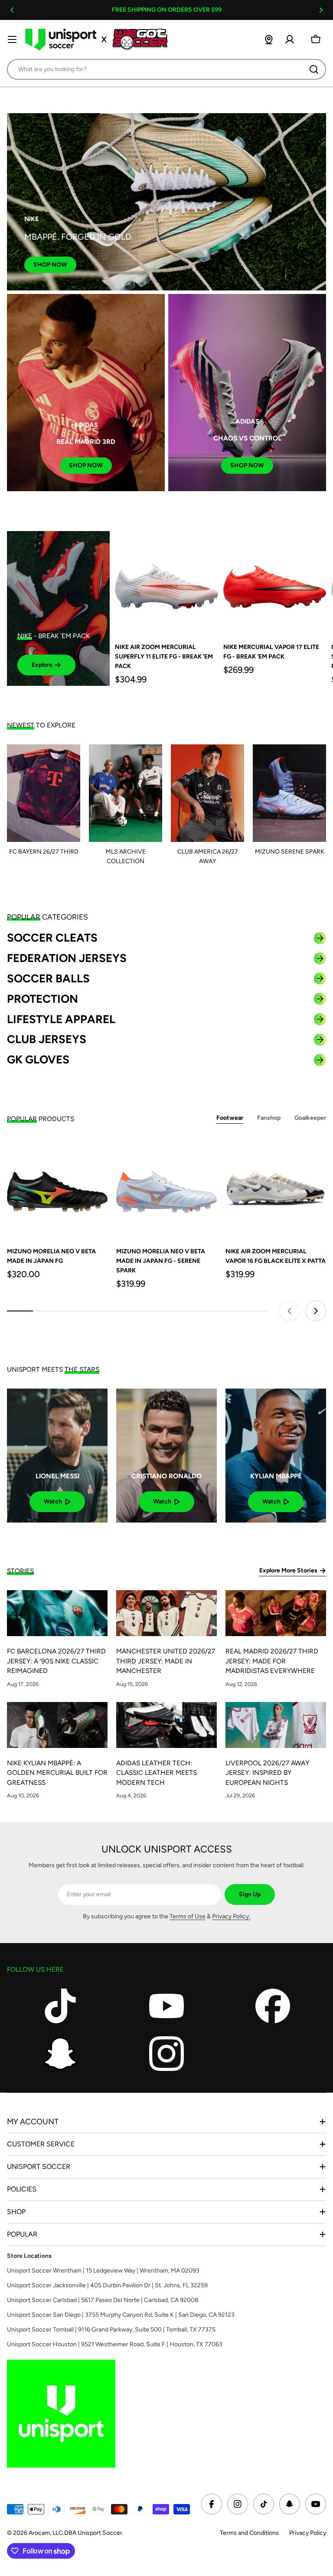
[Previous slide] (290, 1311)
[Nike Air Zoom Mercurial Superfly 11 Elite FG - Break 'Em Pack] (166, 582)
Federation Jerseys (67, 958)
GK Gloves (38, 1060)
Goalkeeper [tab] (310, 1118)
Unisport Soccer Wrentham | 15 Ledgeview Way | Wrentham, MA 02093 (103, 2271)
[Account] (290, 39)
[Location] (269, 39)
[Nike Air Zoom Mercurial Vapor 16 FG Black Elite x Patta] (276, 1188)
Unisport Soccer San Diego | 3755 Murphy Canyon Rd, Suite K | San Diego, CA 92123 (121, 2315)
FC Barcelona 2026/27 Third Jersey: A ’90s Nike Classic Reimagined (56, 1661)
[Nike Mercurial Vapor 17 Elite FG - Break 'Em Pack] (275, 582)
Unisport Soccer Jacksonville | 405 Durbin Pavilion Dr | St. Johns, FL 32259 (107, 2285)
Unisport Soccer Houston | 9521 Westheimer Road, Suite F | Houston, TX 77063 (115, 2344)
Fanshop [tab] (269, 1118)
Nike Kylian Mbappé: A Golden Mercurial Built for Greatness (57, 1773)
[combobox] (166, 69)
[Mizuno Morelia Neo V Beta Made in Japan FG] (57, 1188)
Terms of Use (188, 1916)
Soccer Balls (48, 978)
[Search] (314, 69)
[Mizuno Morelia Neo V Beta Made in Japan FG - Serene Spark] (166, 1188)
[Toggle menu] (12, 39)
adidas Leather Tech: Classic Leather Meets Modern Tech (157, 1773)
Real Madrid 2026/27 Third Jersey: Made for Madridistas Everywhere (272, 1661)
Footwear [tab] (230, 1118)
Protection (42, 999)
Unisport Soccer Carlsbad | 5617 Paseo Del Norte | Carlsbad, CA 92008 (103, 2300)
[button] (12, 10)
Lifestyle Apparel (61, 1019)
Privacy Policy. (231, 1916)
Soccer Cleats (52, 938)
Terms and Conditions (249, 2533)
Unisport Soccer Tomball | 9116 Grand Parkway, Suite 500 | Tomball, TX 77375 (111, 2330)
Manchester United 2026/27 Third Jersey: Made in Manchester (166, 1661)
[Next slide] (316, 1311)
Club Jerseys (47, 1039)
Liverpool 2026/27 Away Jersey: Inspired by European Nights (267, 1773)
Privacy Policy (308, 2533)
